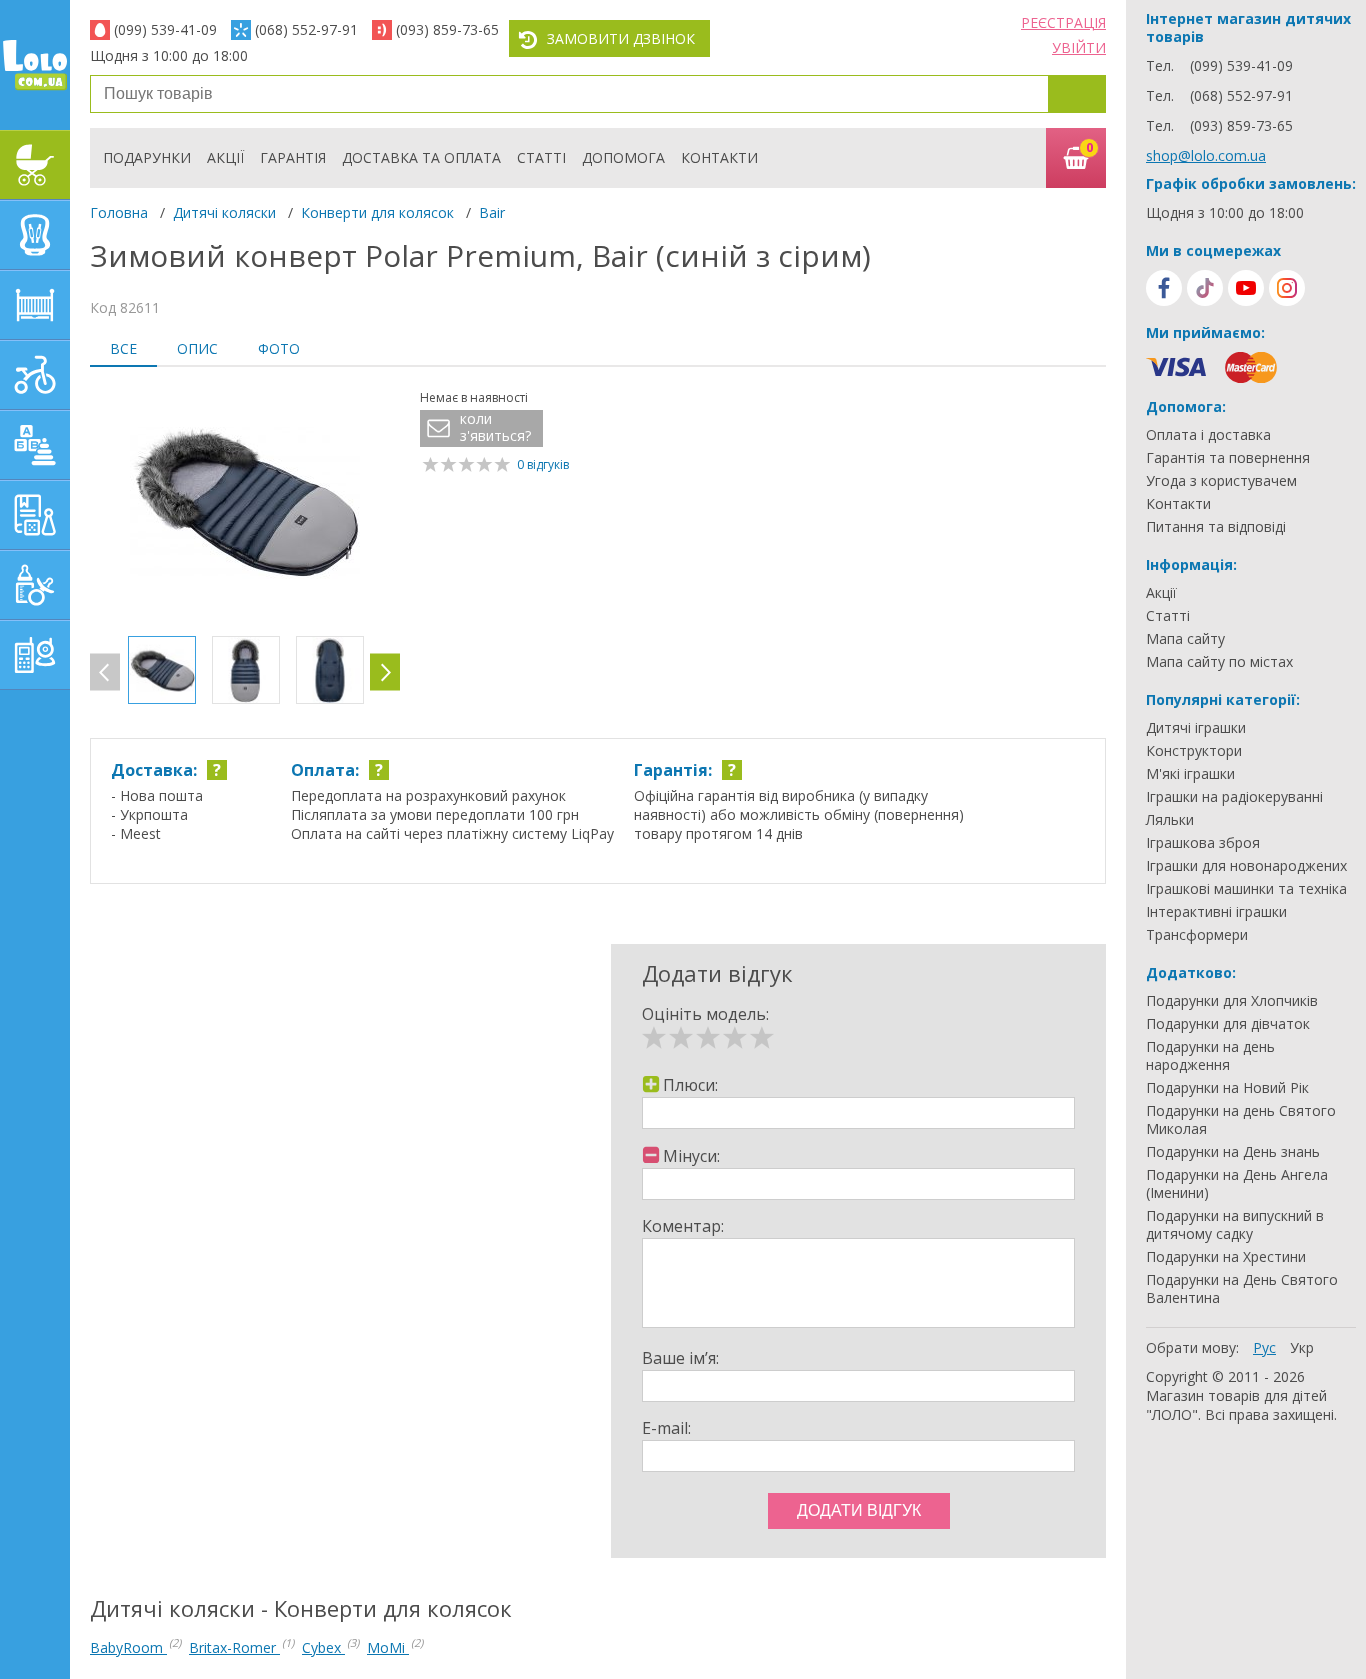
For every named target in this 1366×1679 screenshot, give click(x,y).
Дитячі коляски (224, 212)
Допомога (623, 157)
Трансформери (1197, 935)
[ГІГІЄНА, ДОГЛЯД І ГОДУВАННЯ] (35, 585)
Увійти (1079, 47)
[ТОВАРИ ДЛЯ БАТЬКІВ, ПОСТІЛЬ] (35, 655)
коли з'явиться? (495, 427)
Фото (279, 348)
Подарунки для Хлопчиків (1232, 1001)
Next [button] (385, 672)
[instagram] (1287, 288)
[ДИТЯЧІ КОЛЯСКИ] (35, 165)
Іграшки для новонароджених (1246, 866)
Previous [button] (105, 672)
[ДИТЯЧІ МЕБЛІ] (35, 305)
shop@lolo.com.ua (1206, 155)
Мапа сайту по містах (1219, 662)
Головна (119, 212)
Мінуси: (691, 1156)
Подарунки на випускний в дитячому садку (1235, 1225)
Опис (197, 348)
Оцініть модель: (705, 1014)
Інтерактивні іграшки (1216, 912)
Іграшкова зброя (1203, 843)
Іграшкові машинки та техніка (1246, 889)
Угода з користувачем (1221, 481)
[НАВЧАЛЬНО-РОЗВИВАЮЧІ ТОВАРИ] (35, 515)
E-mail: (666, 1428)
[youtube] (1246, 288)
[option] (245, 504)
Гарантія (293, 157)
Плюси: (690, 1085)
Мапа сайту (1185, 639)
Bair (492, 212)
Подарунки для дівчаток (1228, 1024)
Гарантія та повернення (1228, 458)
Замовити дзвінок (621, 38)
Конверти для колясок (377, 212)
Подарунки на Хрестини (1226, 1257)
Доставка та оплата (421, 157)
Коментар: (683, 1226)
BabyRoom (128, 1647)
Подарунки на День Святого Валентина (1242, 1289)
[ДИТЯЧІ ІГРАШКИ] (35, 445)
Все (123, 348)
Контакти (719, 157)
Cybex (323, 1647)
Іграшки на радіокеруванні (1234, 797)
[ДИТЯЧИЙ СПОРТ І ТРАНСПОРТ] (35, 375)
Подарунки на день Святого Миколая (1241, 1120)
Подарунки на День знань (1233, 1152)
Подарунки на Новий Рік (1227, 1088)
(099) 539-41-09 (165, 29)
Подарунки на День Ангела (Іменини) (1237, 1184)
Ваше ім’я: (680, 1358)
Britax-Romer (234, 1647)
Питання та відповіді (1216, 527)
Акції (225, 157)
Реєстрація (1063, 22)
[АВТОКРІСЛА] (35, 235)
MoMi (388, 1647)
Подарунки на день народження (1210, 1056)
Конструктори (1194, 751)
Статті (541, 157)
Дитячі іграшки (1196, 728)
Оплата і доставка (1208, 435)
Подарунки (147, 157)
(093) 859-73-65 (447, 29)
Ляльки (1170, 820)
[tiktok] (1205, 288)
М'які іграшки (1190, 774)
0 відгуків (543, 464)
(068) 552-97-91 (306, 29)
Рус (1264, 1347)
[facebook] (1164, 288)
